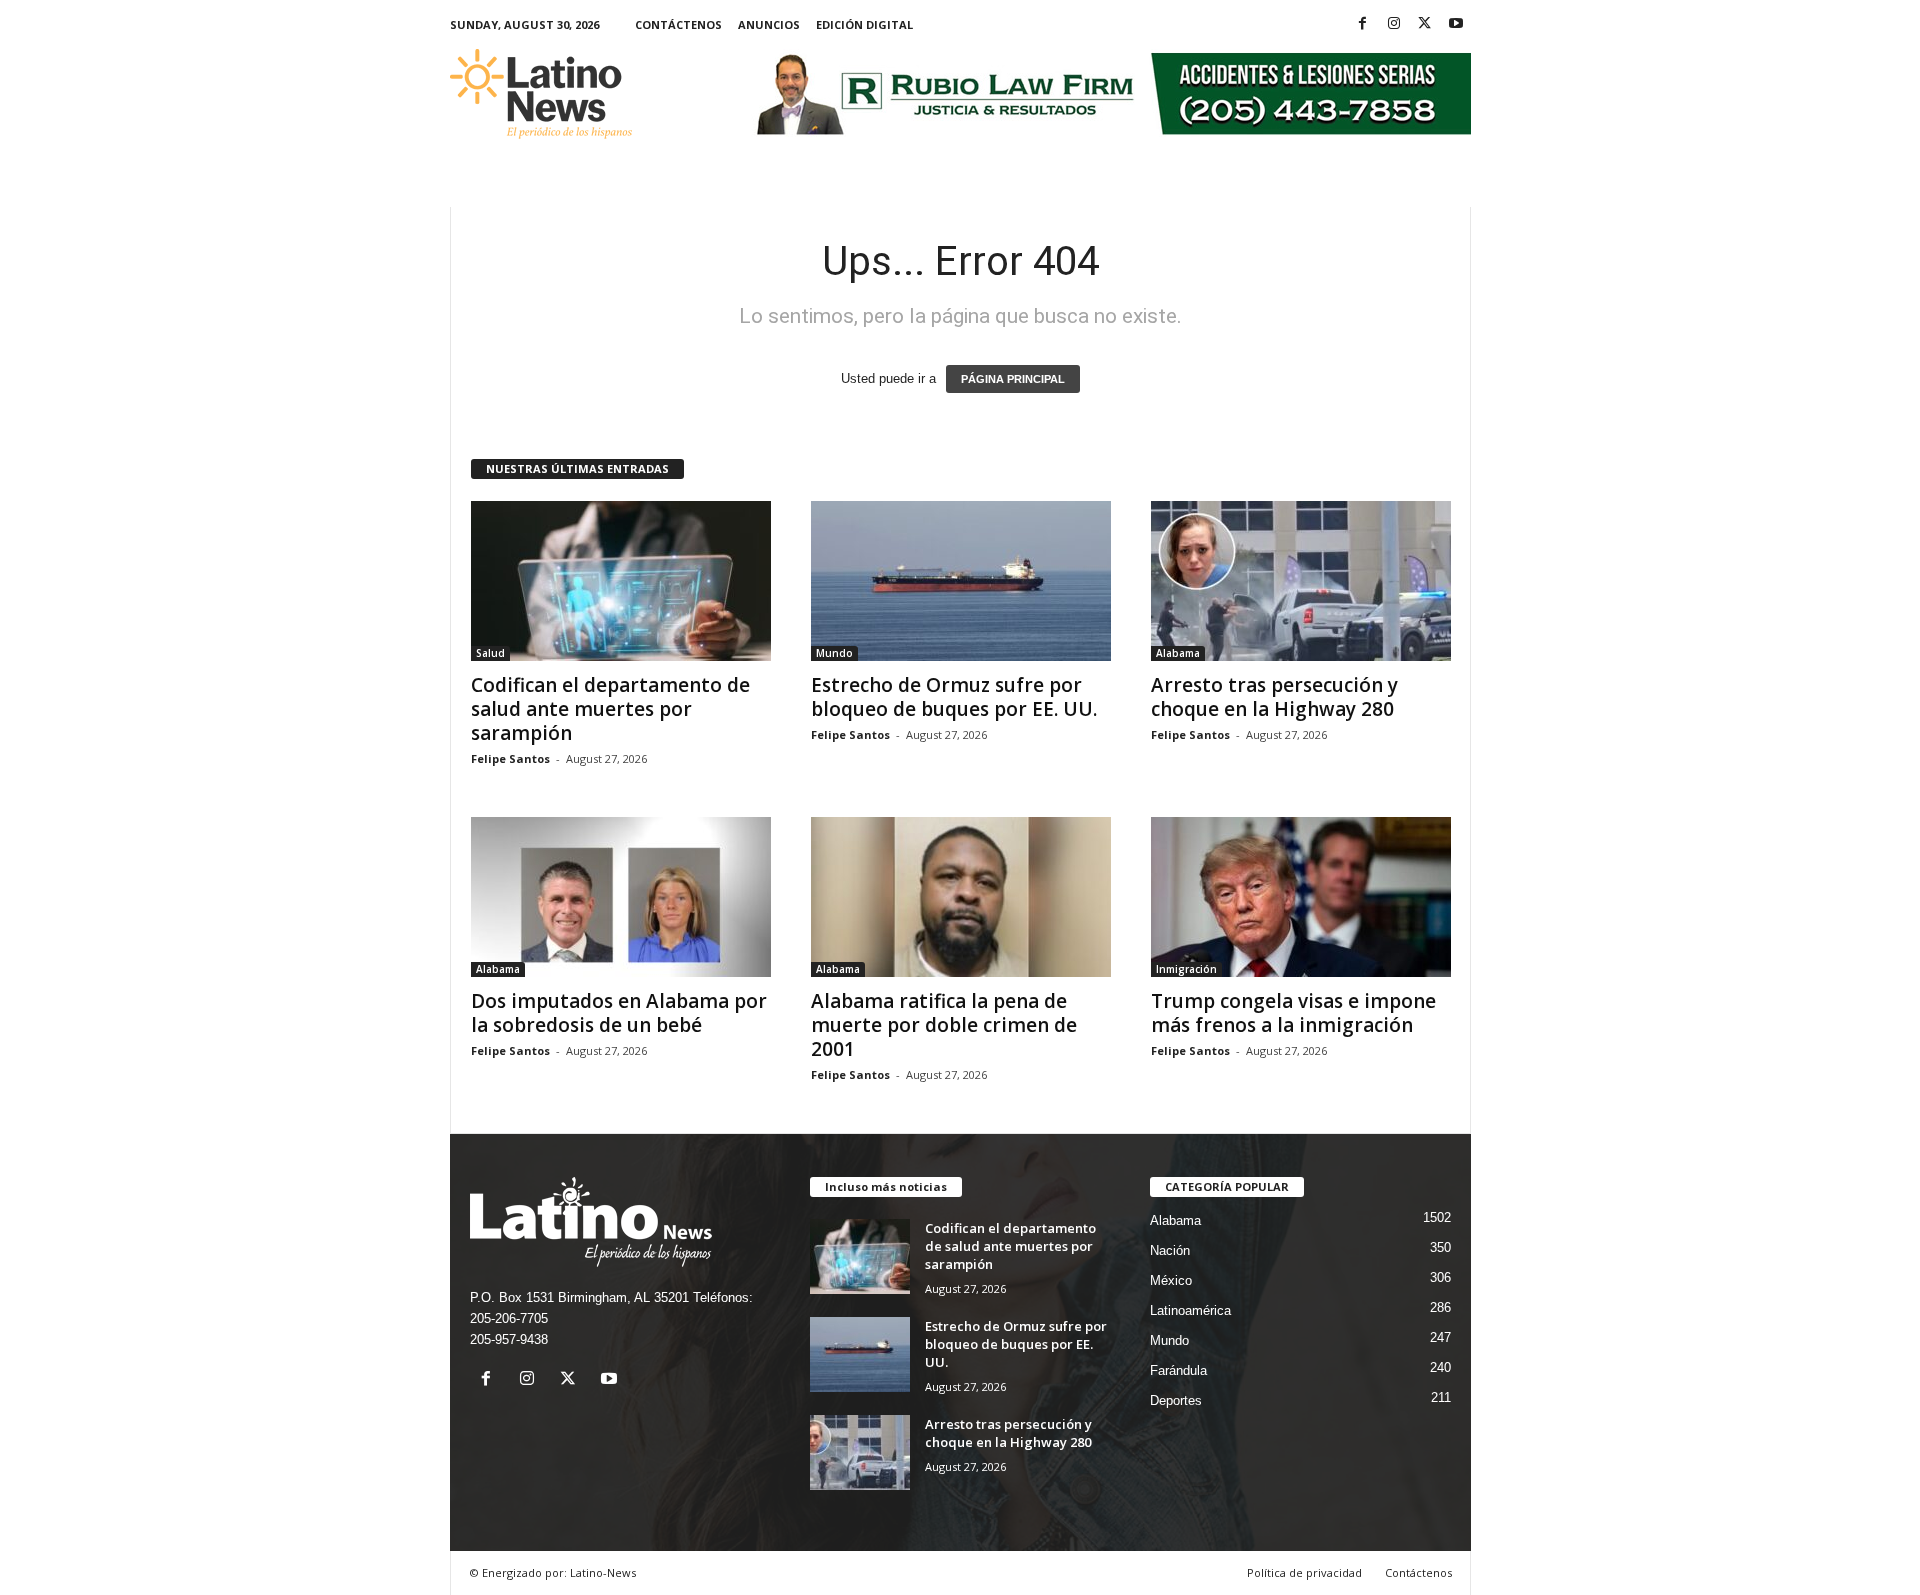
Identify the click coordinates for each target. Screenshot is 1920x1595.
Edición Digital (864, 24)
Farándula (1178, 1370)
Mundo (834, 653)
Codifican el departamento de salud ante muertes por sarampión (610, 709)
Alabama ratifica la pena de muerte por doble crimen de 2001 (944, 1025)
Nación (1170, 1250)
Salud (490, 653)
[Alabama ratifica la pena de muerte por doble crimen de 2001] (961, 897)
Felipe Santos (510, 758)
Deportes (1176, 1400)
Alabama (1178, 653)
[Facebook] (1363, 24)
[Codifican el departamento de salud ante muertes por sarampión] (621, 581)
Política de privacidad (1304, 1572)
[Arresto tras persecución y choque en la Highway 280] (1301, 581)
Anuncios (769, 24)
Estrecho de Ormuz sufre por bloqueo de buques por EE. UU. (954, 697)
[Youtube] (1456, 24)
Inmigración (1186, 969)
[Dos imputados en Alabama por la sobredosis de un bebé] (621, 897)
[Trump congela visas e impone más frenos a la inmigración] (1301, 897)
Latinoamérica (1190, 1310)
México (1171, 1280)
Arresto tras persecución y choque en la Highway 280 (1274, 697)
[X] (1425, 24)
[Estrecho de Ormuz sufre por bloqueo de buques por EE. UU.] (961, 581)
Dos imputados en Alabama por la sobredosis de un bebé (619, 1013)
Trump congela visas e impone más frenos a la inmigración (1293, 1013)
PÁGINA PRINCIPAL (1013, 379)
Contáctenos (678, 24)
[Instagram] (1394, 24)
